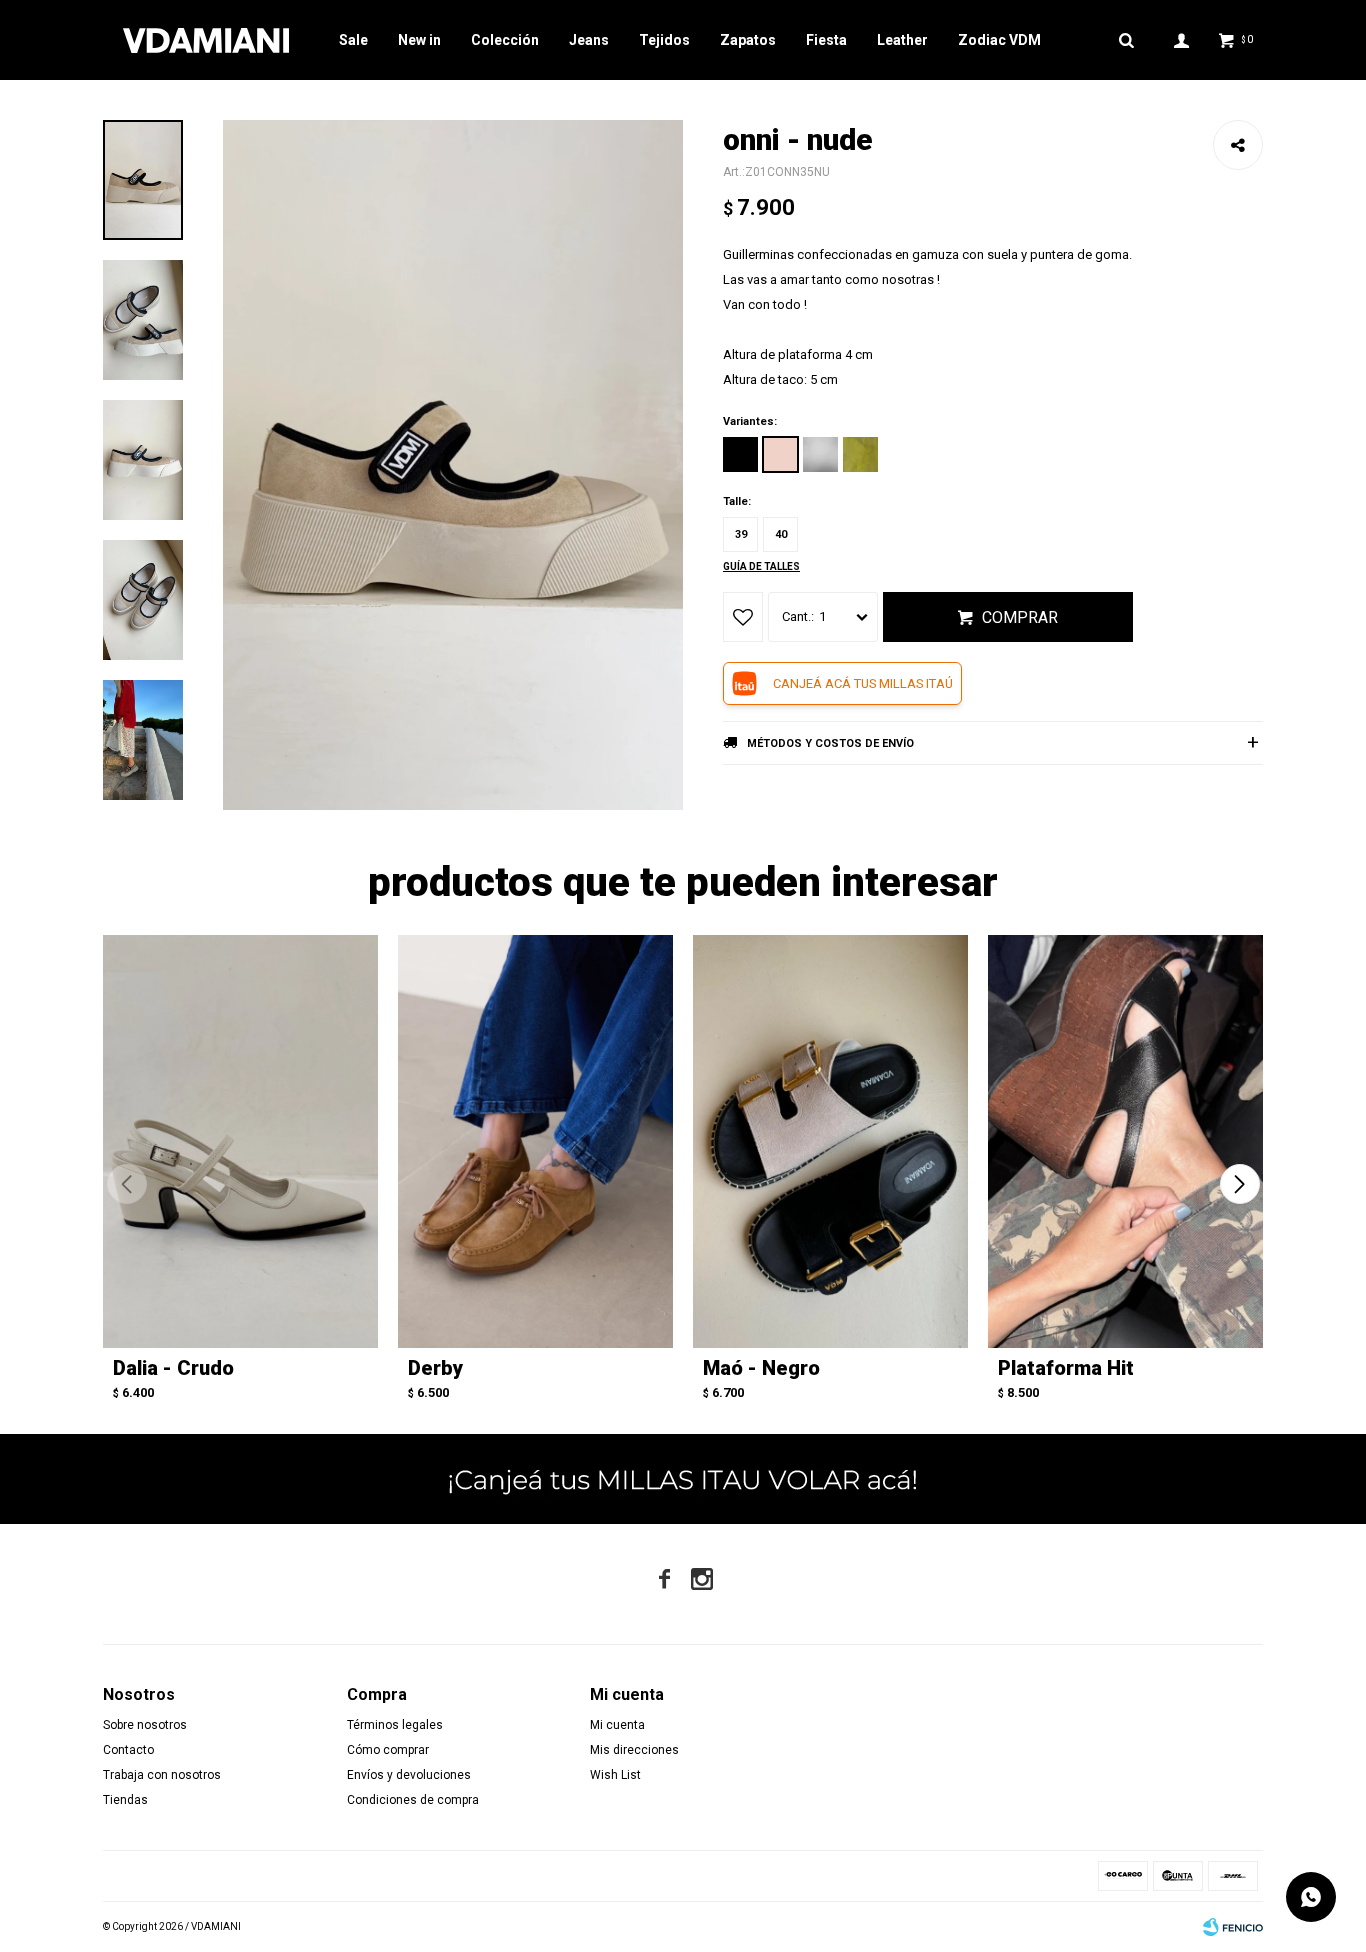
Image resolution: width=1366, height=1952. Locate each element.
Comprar (1020, 617)
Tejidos (664, 40)
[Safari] (860, 454)
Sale (353, 40)
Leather (902, 40)
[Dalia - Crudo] (240, 1141)
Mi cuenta (617, 1725)
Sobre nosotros (145, 1725)
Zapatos (748, 40)
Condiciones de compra (413, 1800)
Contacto (128, 1750)
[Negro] (740, 454)
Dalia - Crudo (173, 1368)
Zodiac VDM (999, 40)
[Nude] (780, 454)
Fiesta (826, 40)
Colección (505, 40)
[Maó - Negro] (830, 1141)
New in (419, 40)
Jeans (589, 40)
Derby (435, 1368)
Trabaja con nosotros (162, 1775)
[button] (1239, 1184)
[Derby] (535, 1141)
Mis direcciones (634, 1750)
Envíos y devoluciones (409, 1775)
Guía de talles (761, 566)
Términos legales (395, 1725)
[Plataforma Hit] (1125, 1141)
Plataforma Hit (1066, 1368)
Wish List (615, 1775)
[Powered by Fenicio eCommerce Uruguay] (1233, 1927)
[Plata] (820, 454)
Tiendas (125, 1800)
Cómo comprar (388, 1750)
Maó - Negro (761, 1368)
